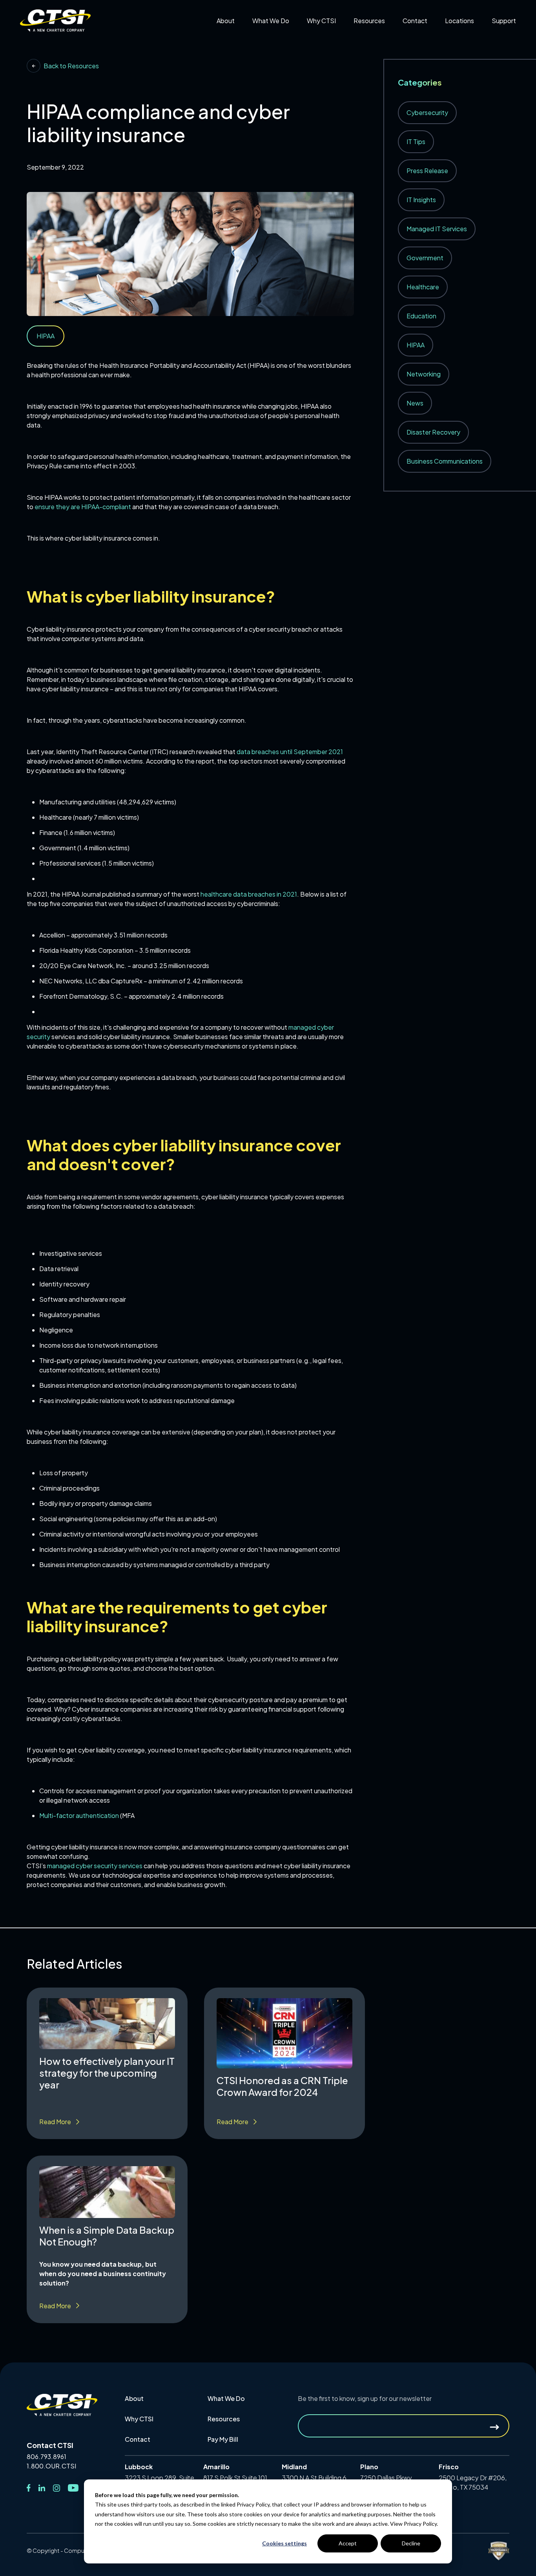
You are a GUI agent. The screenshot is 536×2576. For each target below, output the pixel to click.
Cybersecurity (427, 112)
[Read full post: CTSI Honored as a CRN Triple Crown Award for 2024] (284, 2033)
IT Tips (416, 142)
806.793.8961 (46, 2457)
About (134, 2398)
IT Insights (421, 200)
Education (421, 316)
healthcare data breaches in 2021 (249, 894)
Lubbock (464, 50)
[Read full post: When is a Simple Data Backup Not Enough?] (107, 2192)
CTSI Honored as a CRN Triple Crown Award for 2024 (282, 2086)
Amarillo (463, 38)
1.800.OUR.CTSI (51, 2466)
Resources (224, 2419)
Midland (463, 61)
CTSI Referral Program (346, 38)
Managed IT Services (437, 229)
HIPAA (416, 345)
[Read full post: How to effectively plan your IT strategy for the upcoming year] (107, 2024)
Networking (424, 374)
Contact (138, 2439)
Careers (234, 38)
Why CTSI (139, 2419)
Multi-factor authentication (79, 1815)
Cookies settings (284, 2543)
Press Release (427, 171)
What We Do (226, 2398)
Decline (411, 2543)
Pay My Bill (424, 38)
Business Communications (445, 461)
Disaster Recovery (433, 432)
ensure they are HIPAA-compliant (83, 507)
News (415, 403)
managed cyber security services (95, 1866)
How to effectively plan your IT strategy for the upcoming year (107, 2073)
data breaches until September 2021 (290, 752)
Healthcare (423, 287)
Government (425, 258)
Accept (348, 2543)
